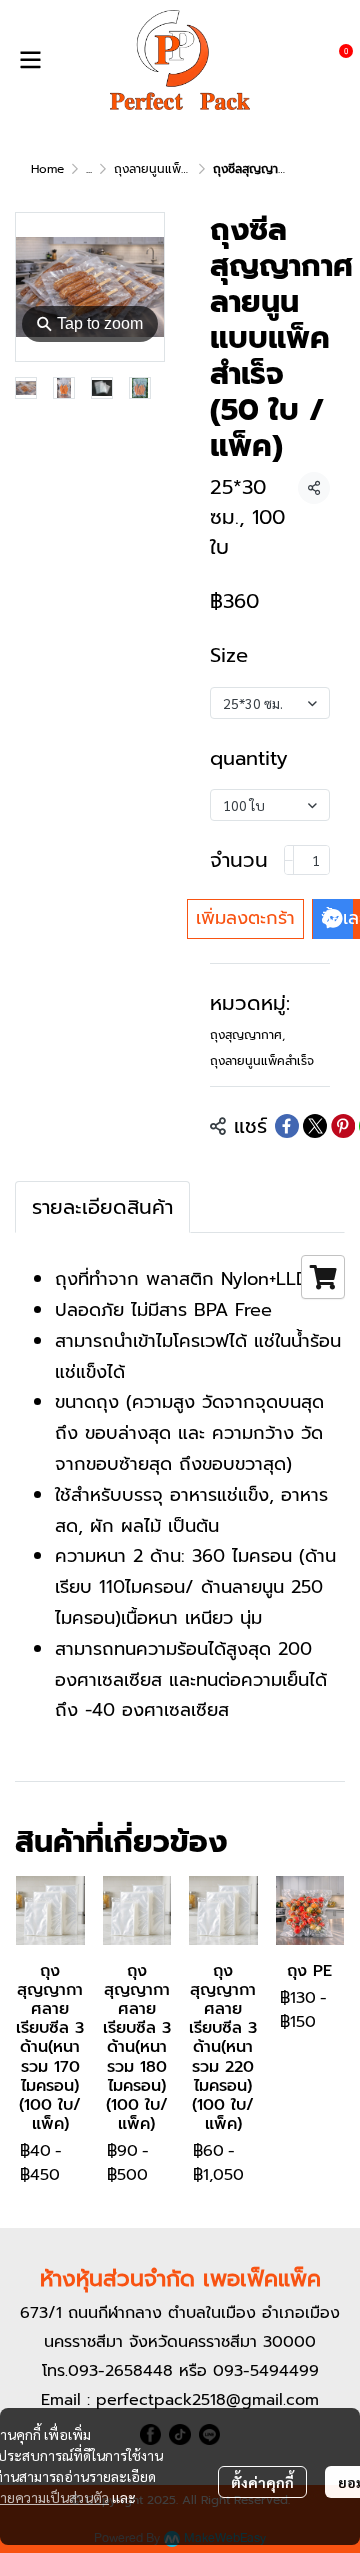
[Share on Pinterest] (343, 1126)
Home (47, 169)
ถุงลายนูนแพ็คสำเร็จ (166, 169)
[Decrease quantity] (289, 860)
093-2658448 (120, 2371)
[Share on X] (315, 1126)
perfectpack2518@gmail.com (207, 2400)
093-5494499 (266, 2371)
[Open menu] (30, 60)
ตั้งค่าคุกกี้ (262, 2482)
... (89, 169)
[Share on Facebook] (287, 1126)
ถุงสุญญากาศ (247, 1035)
